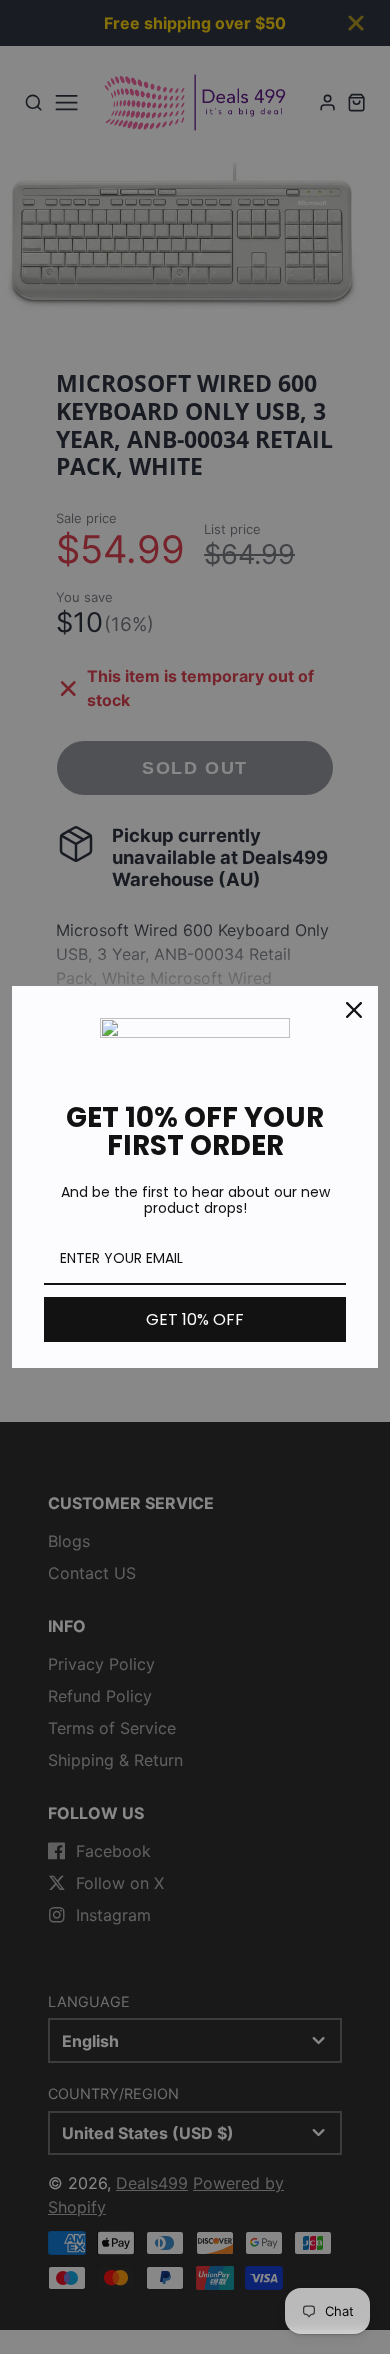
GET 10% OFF (195, 1319)
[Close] (354, 1010)
